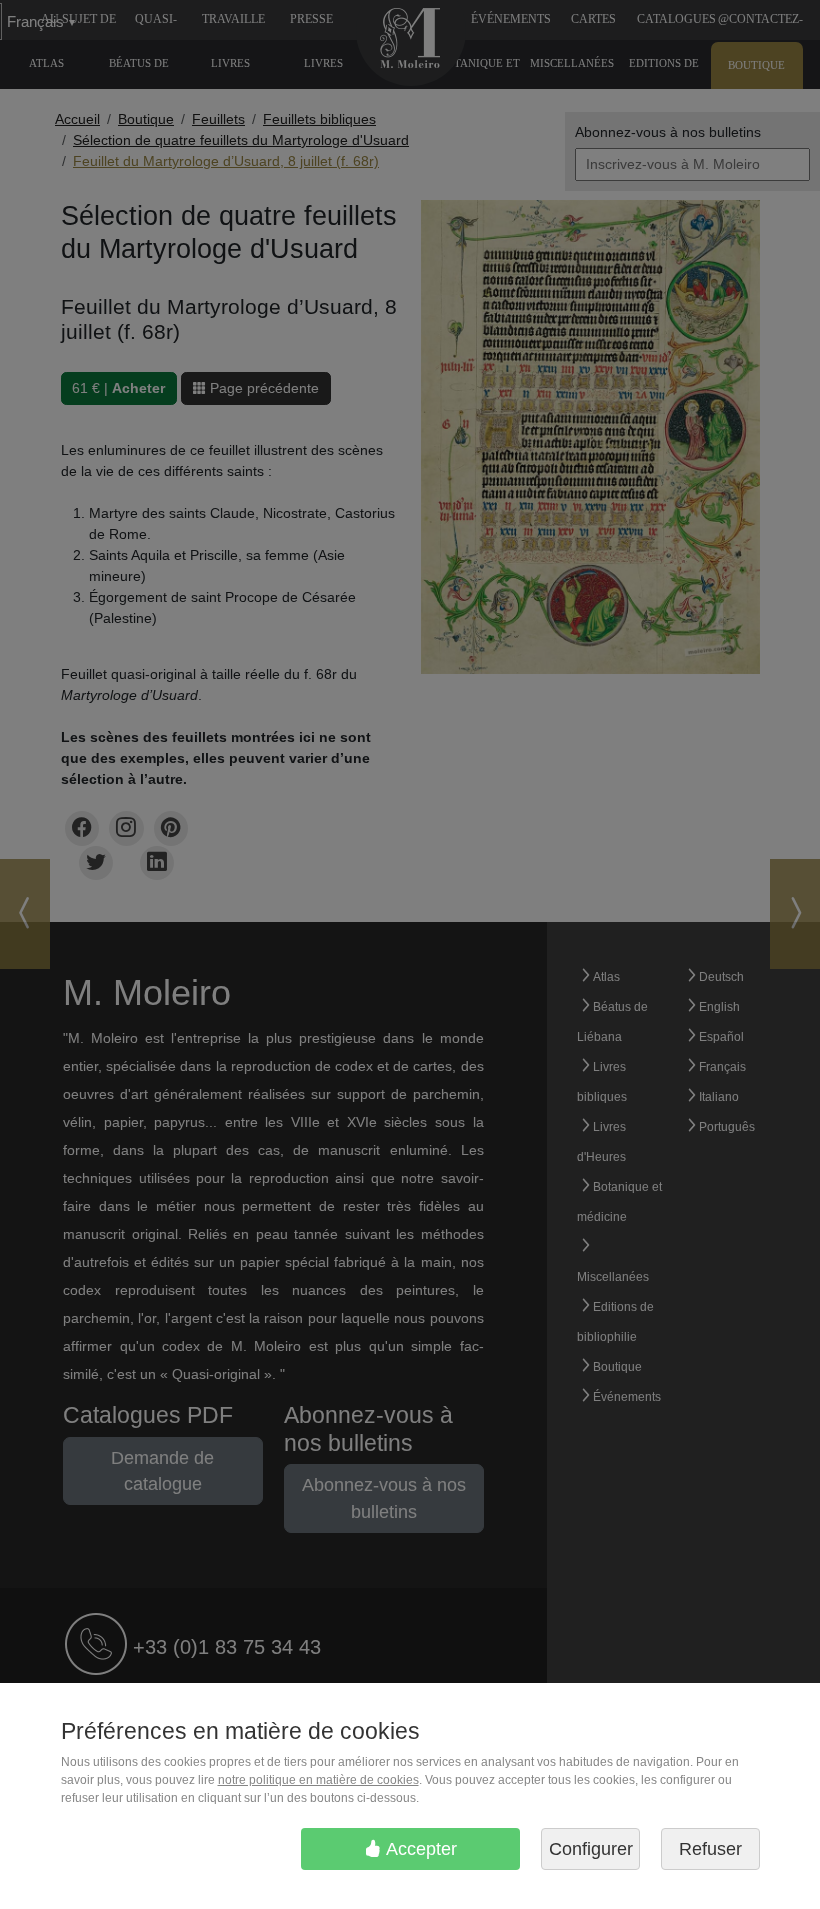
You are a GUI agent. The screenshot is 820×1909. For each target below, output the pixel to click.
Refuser (710, 1849)
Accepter (419, 1849)
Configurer (591, 1849)
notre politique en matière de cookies (318, 1780)
